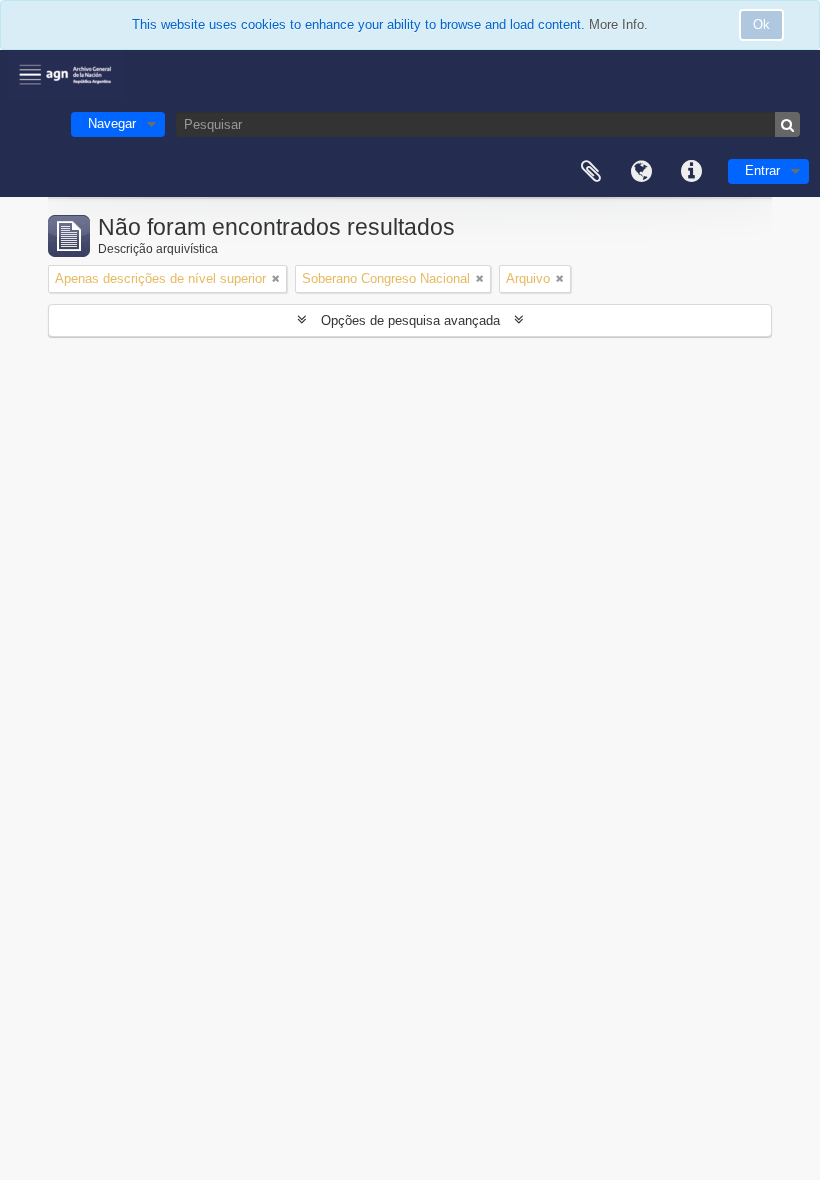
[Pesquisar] (787, 124)
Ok (761, 24)
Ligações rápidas (691, 172)
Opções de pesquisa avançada (410, 320)
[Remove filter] (276, 279)
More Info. (618, 24)
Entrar (762, 170)
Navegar (112, 123)
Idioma (641, 172)
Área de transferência (591, 172)
